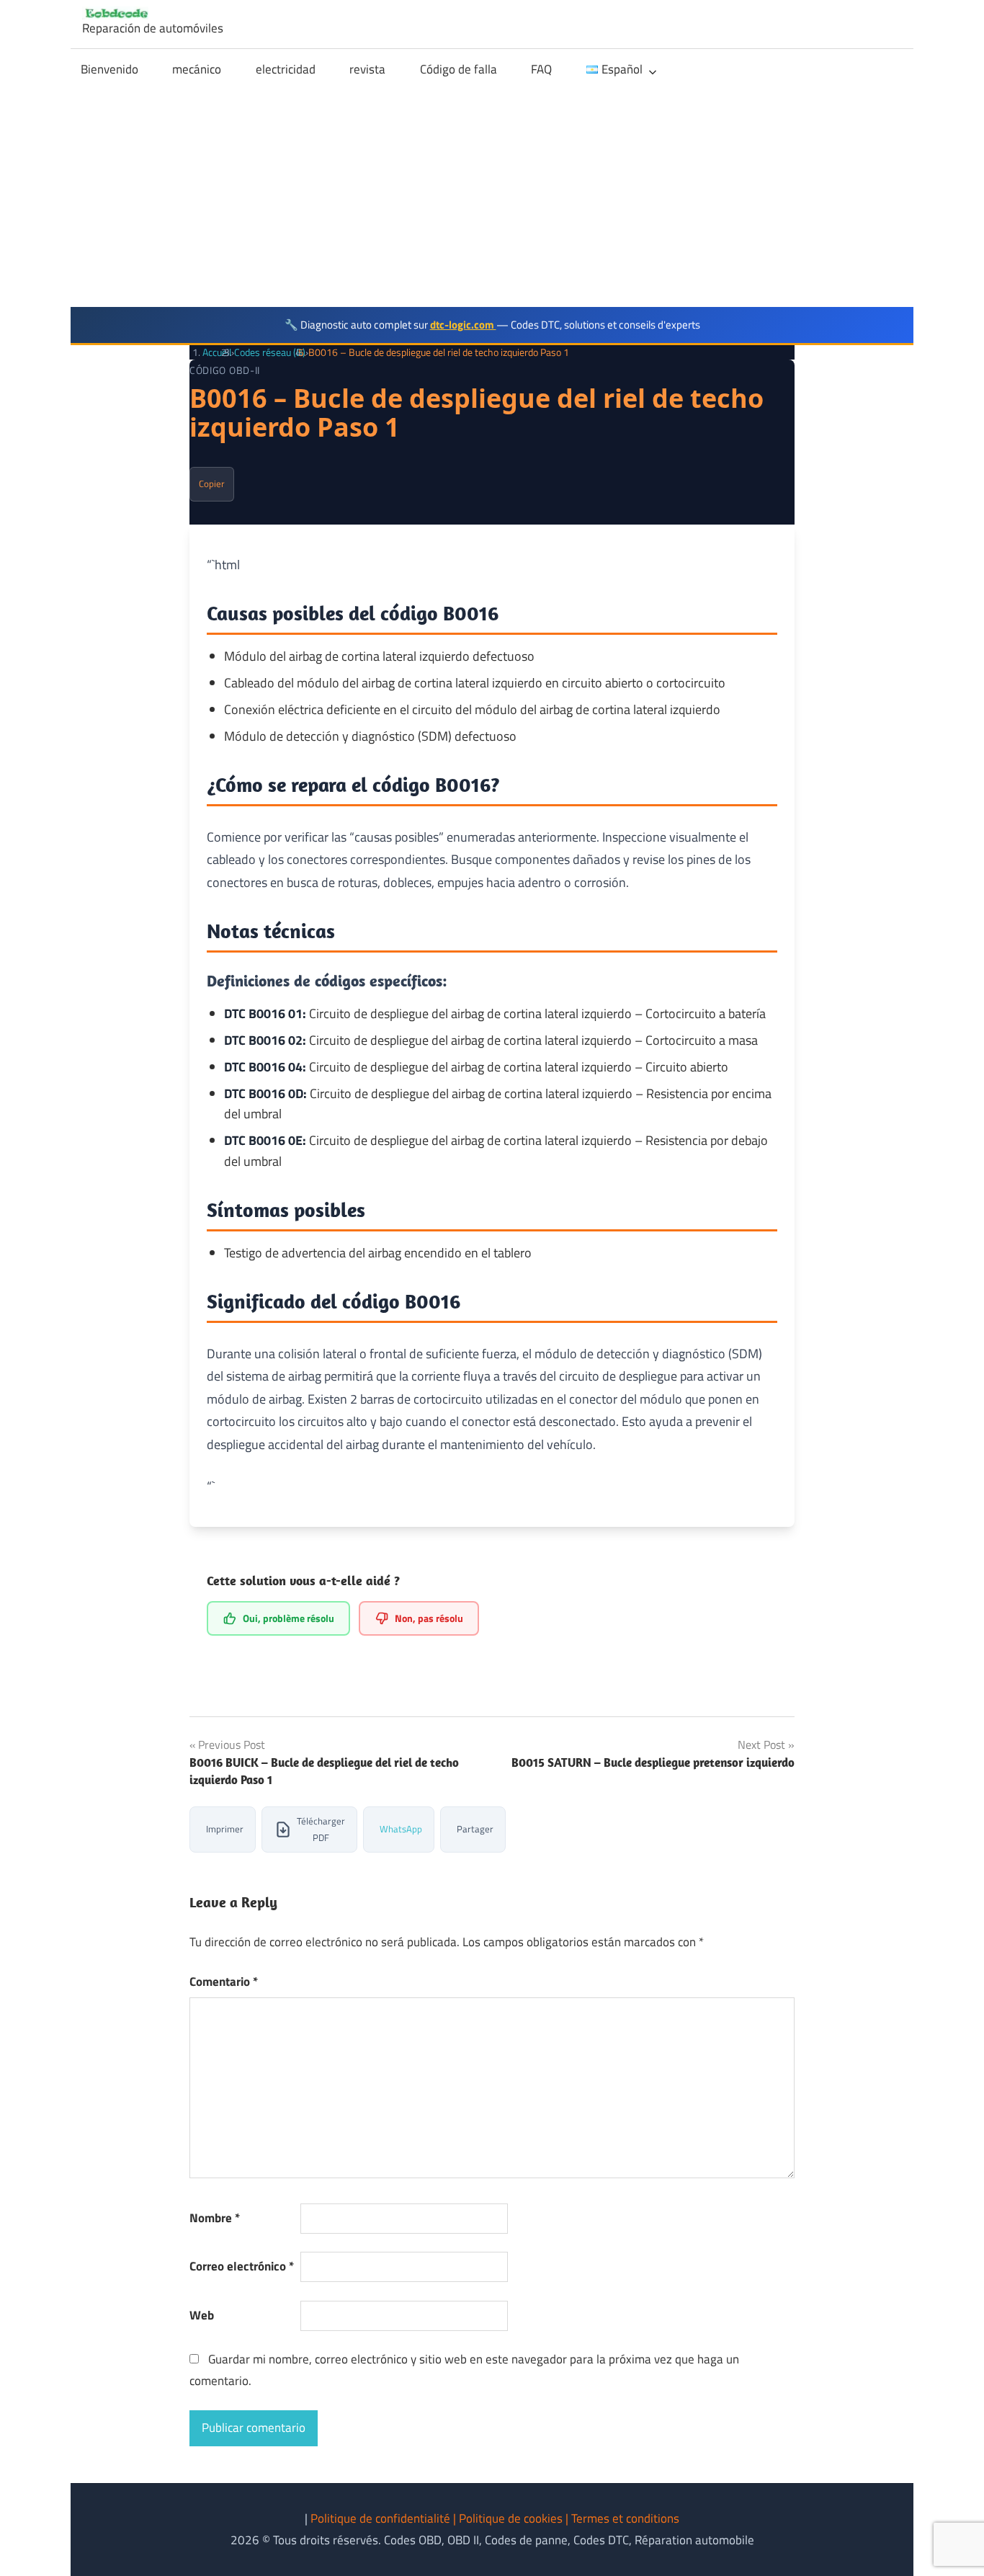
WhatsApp (401, 1829)
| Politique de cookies (509, 2518)
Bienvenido (109, 69)
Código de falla (459, 69)
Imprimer (225, 1829)
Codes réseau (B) (270, 352)
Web (202, 2315)
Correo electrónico (242, 2266)
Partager (475, 1829)
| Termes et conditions (622, 2518)
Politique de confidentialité (382, 2518)
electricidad (286, 69)
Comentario (224, 1982)
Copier (212, 483)
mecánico (197, 69)
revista (367, 69)
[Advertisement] (492, 199)
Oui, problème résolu (289, 1618)
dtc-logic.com (463, 325)
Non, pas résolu (429, 1618)
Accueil (217, 352)
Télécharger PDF (321, 1829)
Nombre (215, 2218)
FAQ (541, 69)
